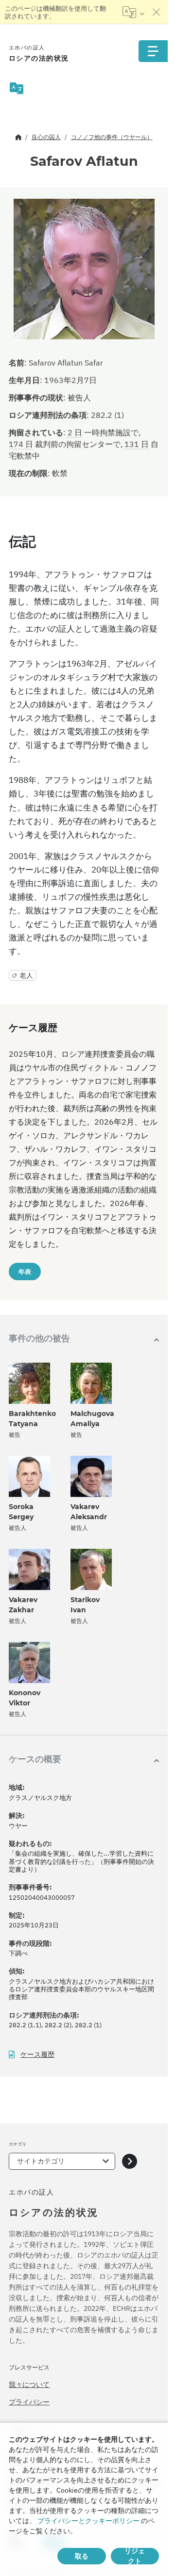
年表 (25, 1272)
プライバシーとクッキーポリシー (88, 2521)
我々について (29, 2385)
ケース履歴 (37, 2055)
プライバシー (29, 2402)
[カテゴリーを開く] (130, 2161)
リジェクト (135, 2556)
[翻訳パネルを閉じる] (157, 12)
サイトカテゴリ (41, 2161)
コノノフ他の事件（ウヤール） (112, 137)
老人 (26, 975)
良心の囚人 (46, 137)
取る (82, 2556)
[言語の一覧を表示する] (133, 12)
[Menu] (153, 51)
